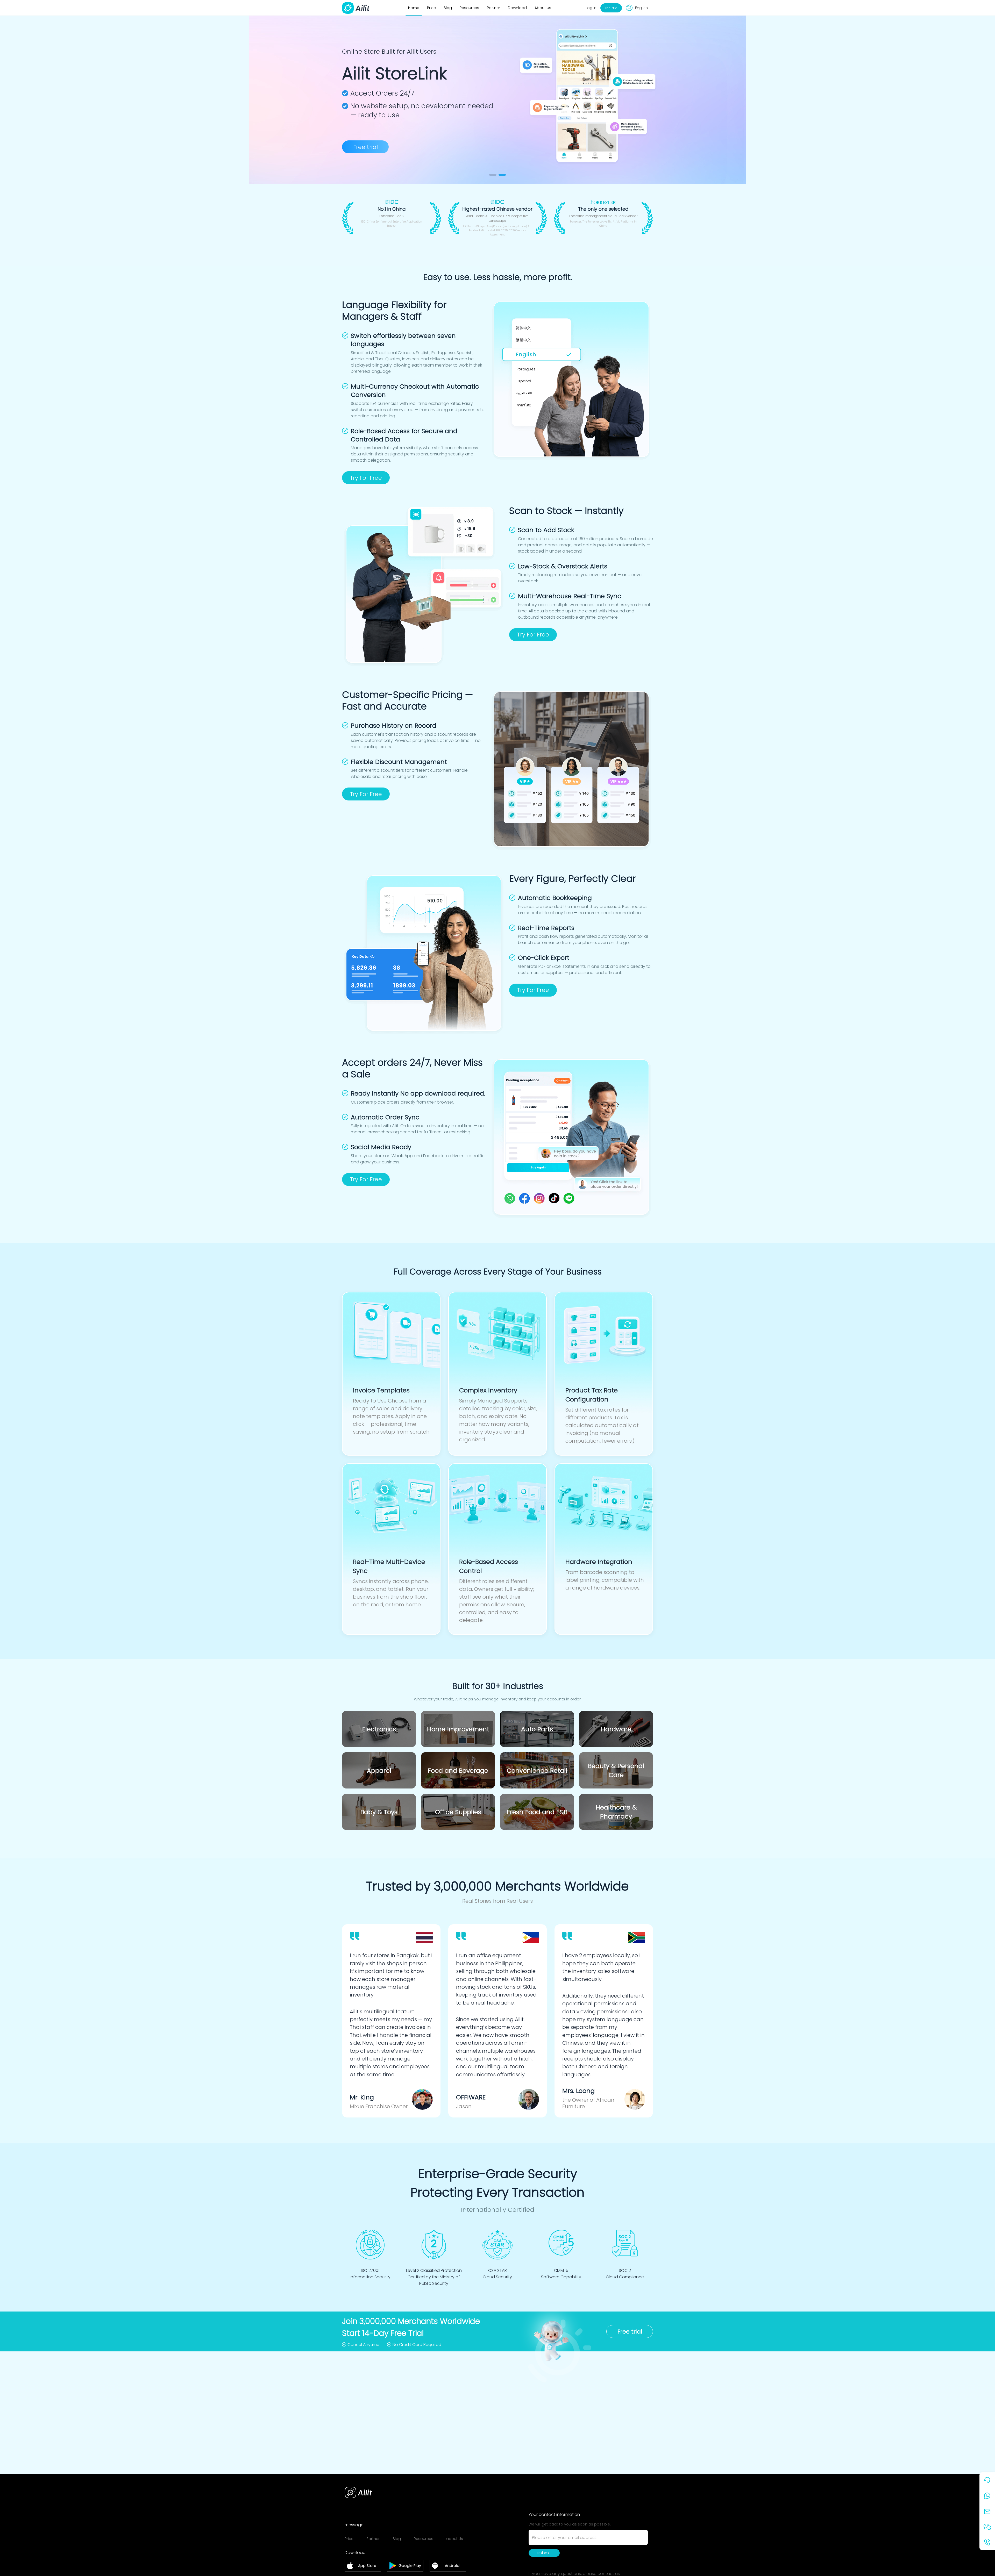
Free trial (365, 147)
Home (414, 8)
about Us (455, 2539)
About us (543, 8)
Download (517, 8)
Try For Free (366, 478)
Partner (493, 8)
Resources (469, 8)
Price (431, 8)
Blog (448, 8)
